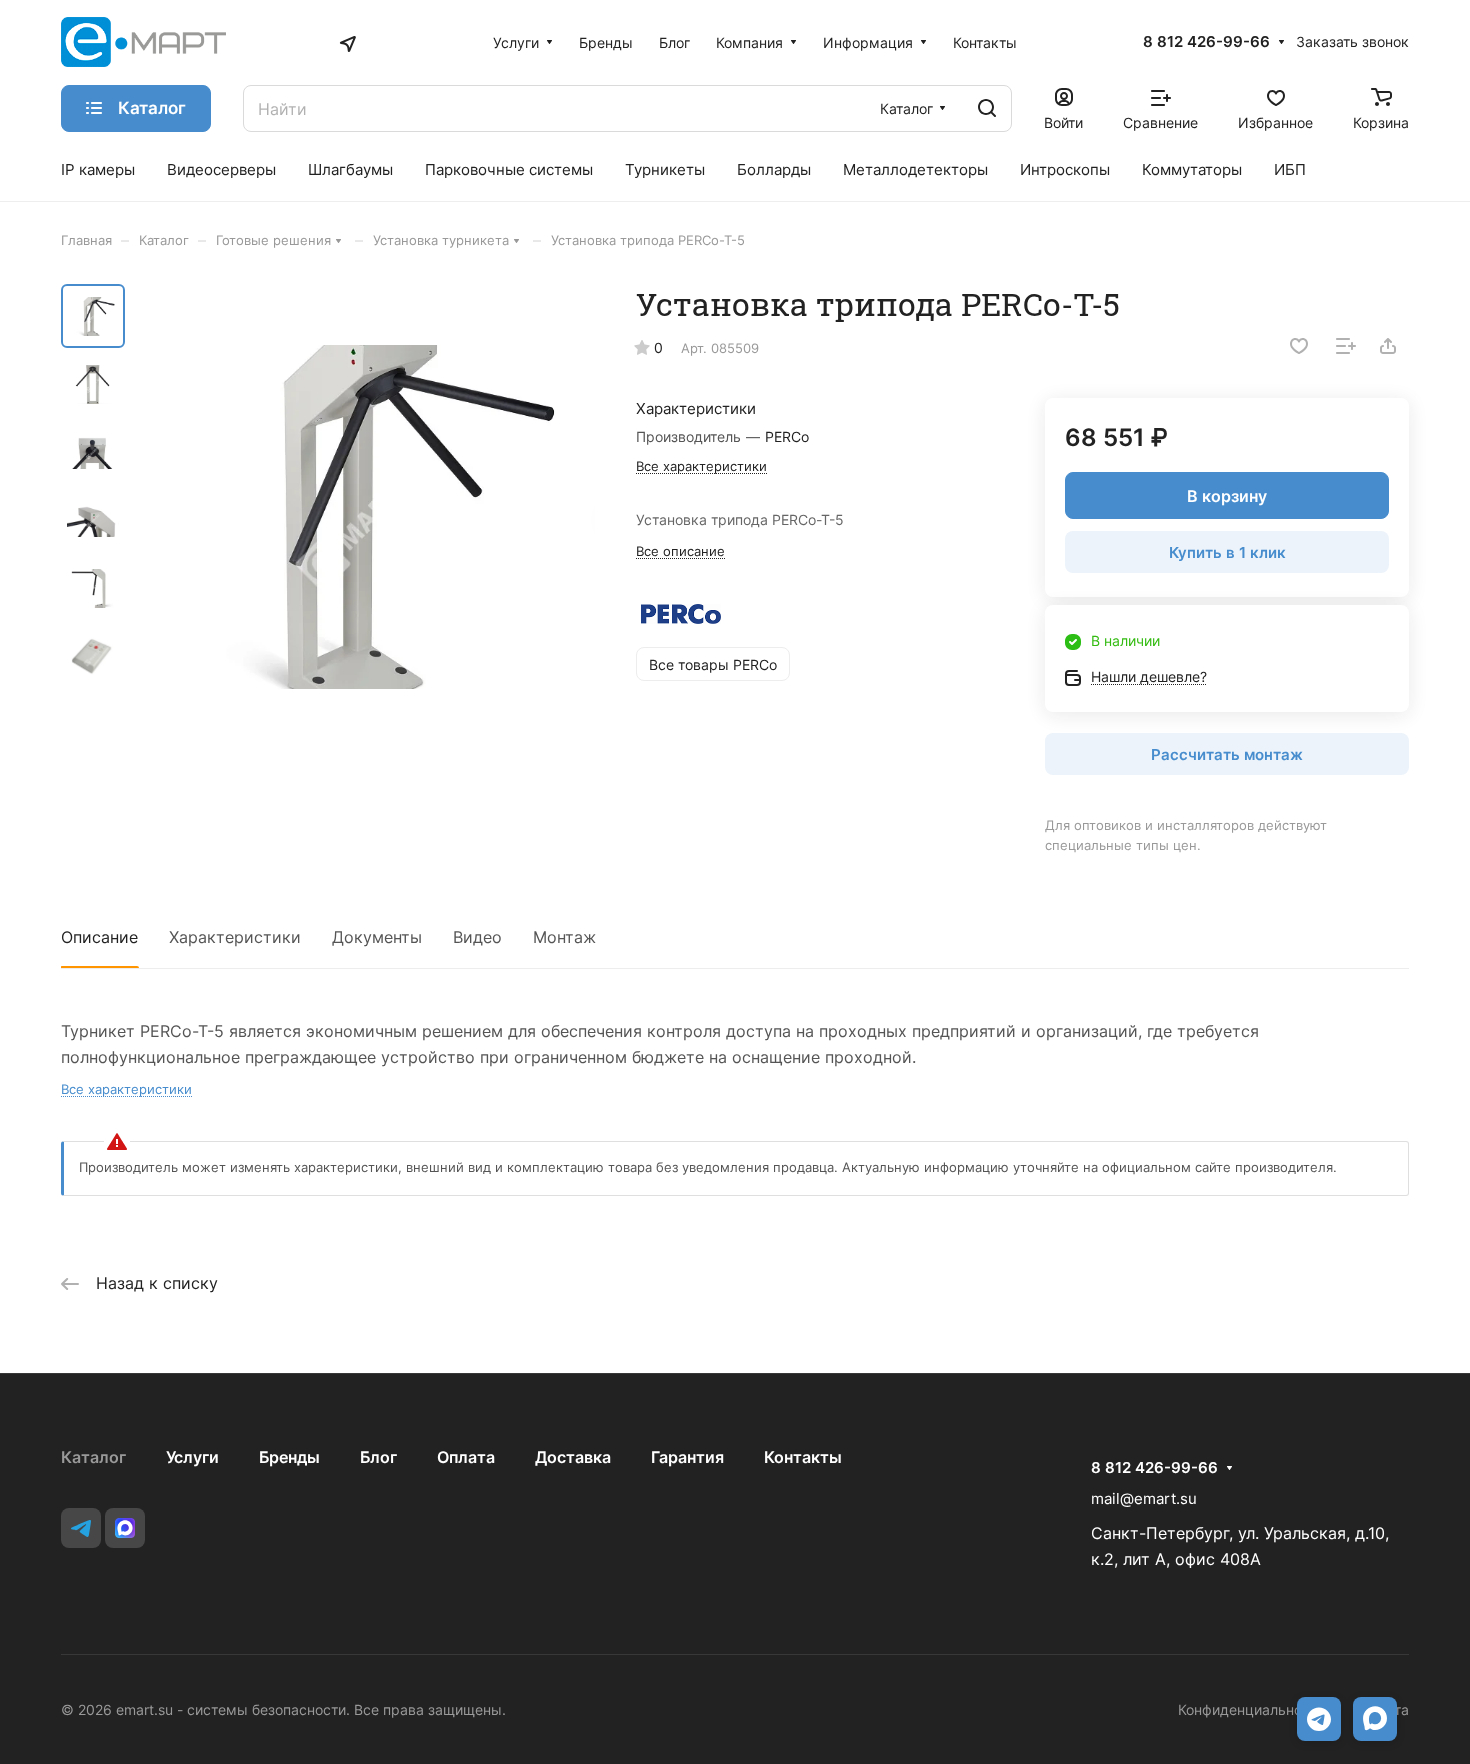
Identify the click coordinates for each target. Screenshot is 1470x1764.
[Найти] (987, 108)
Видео (477, 937)
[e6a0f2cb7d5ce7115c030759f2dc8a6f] (366, 517)
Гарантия (687, 1457)
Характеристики (235, 937)
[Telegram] (81, 1528)
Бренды (289, 1457)
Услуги (192, 1457)
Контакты (803, 1457)
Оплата (466, 1457)
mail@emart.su (1144, 1498)
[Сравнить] (1346, 346)
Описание (99, 937)
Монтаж (564, 937)
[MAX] (125, 1528)
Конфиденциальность (1251, 1709)
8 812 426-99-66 (1206, 42)
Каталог (93, 1457)
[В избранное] (1299, 346)
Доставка (573, 1457)
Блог (378, 1457)
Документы (377, 937)
